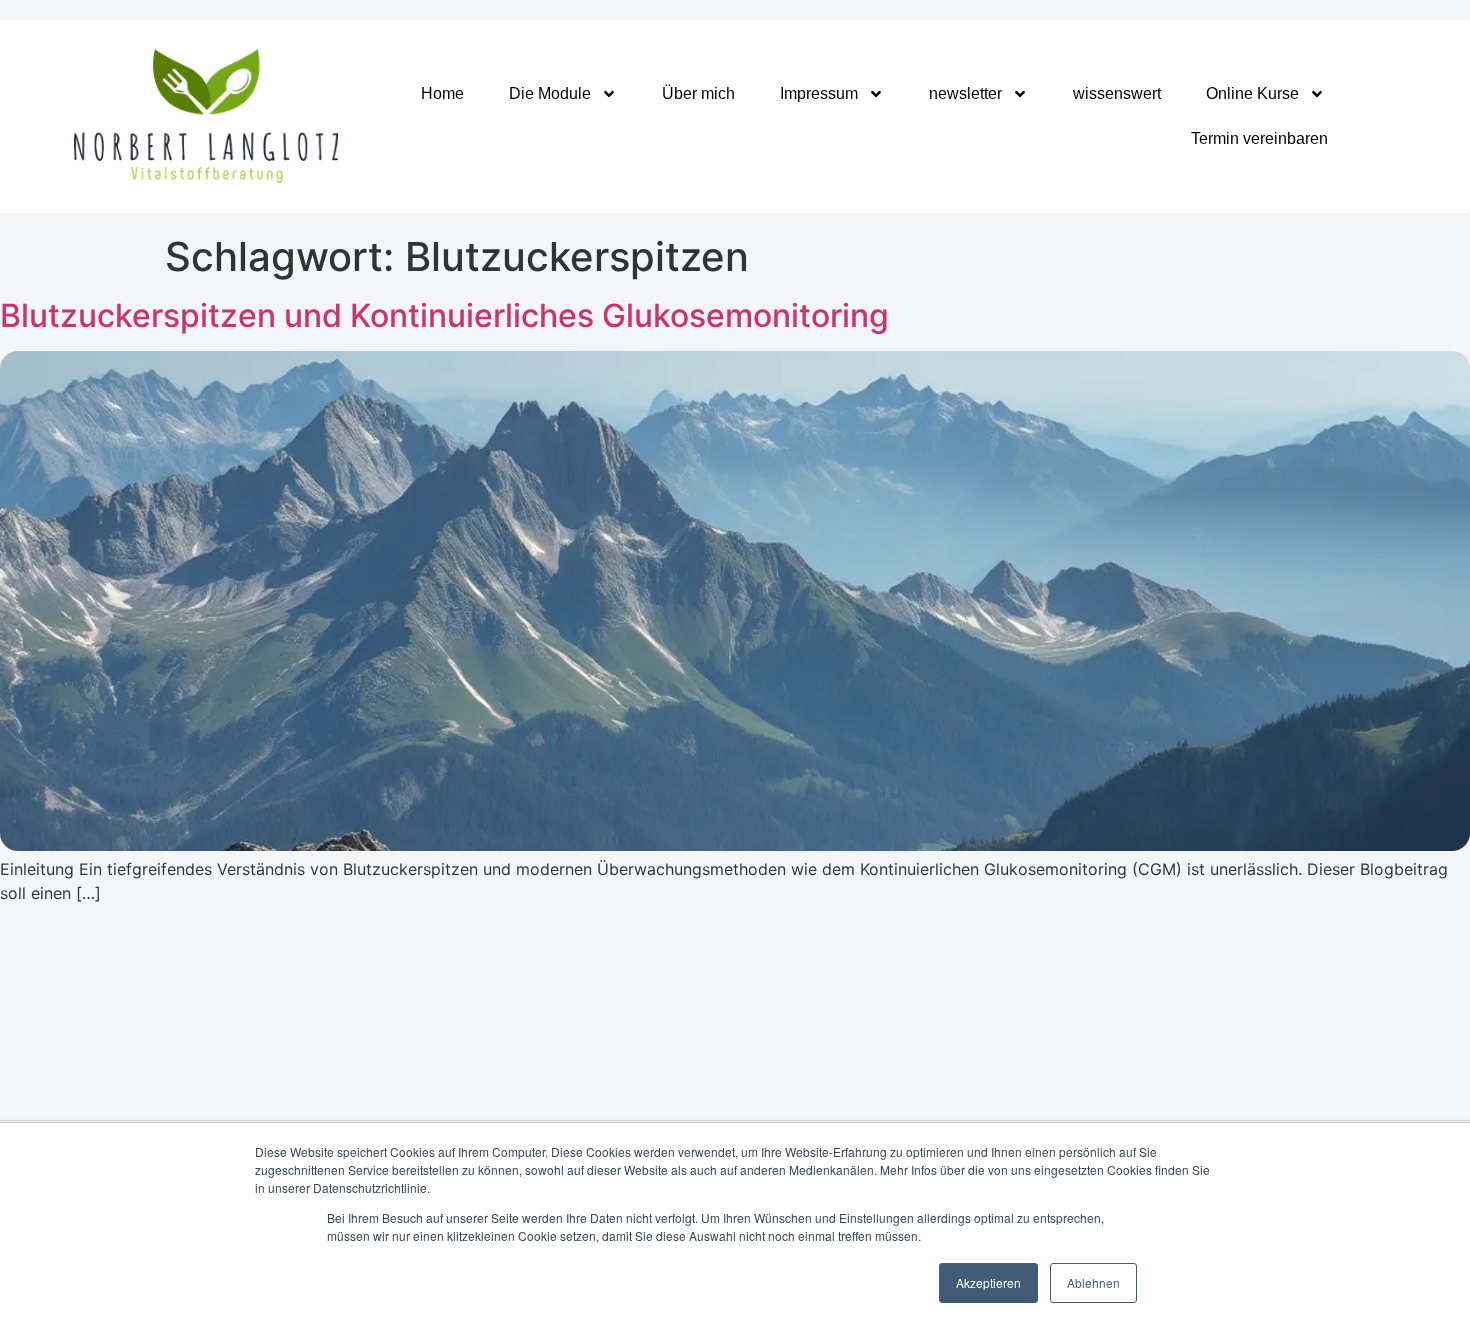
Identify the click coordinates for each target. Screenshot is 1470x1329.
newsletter (965, 93)
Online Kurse (1252, 93)
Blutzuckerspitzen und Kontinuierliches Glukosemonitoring (444, 315)
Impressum (819, 93)
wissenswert (1117, 93)
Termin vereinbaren (1259, 138)
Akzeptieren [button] (988, 1282)
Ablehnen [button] (1093, 1282)
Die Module (550, 93)
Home (442, 93)
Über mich (698, 93)
